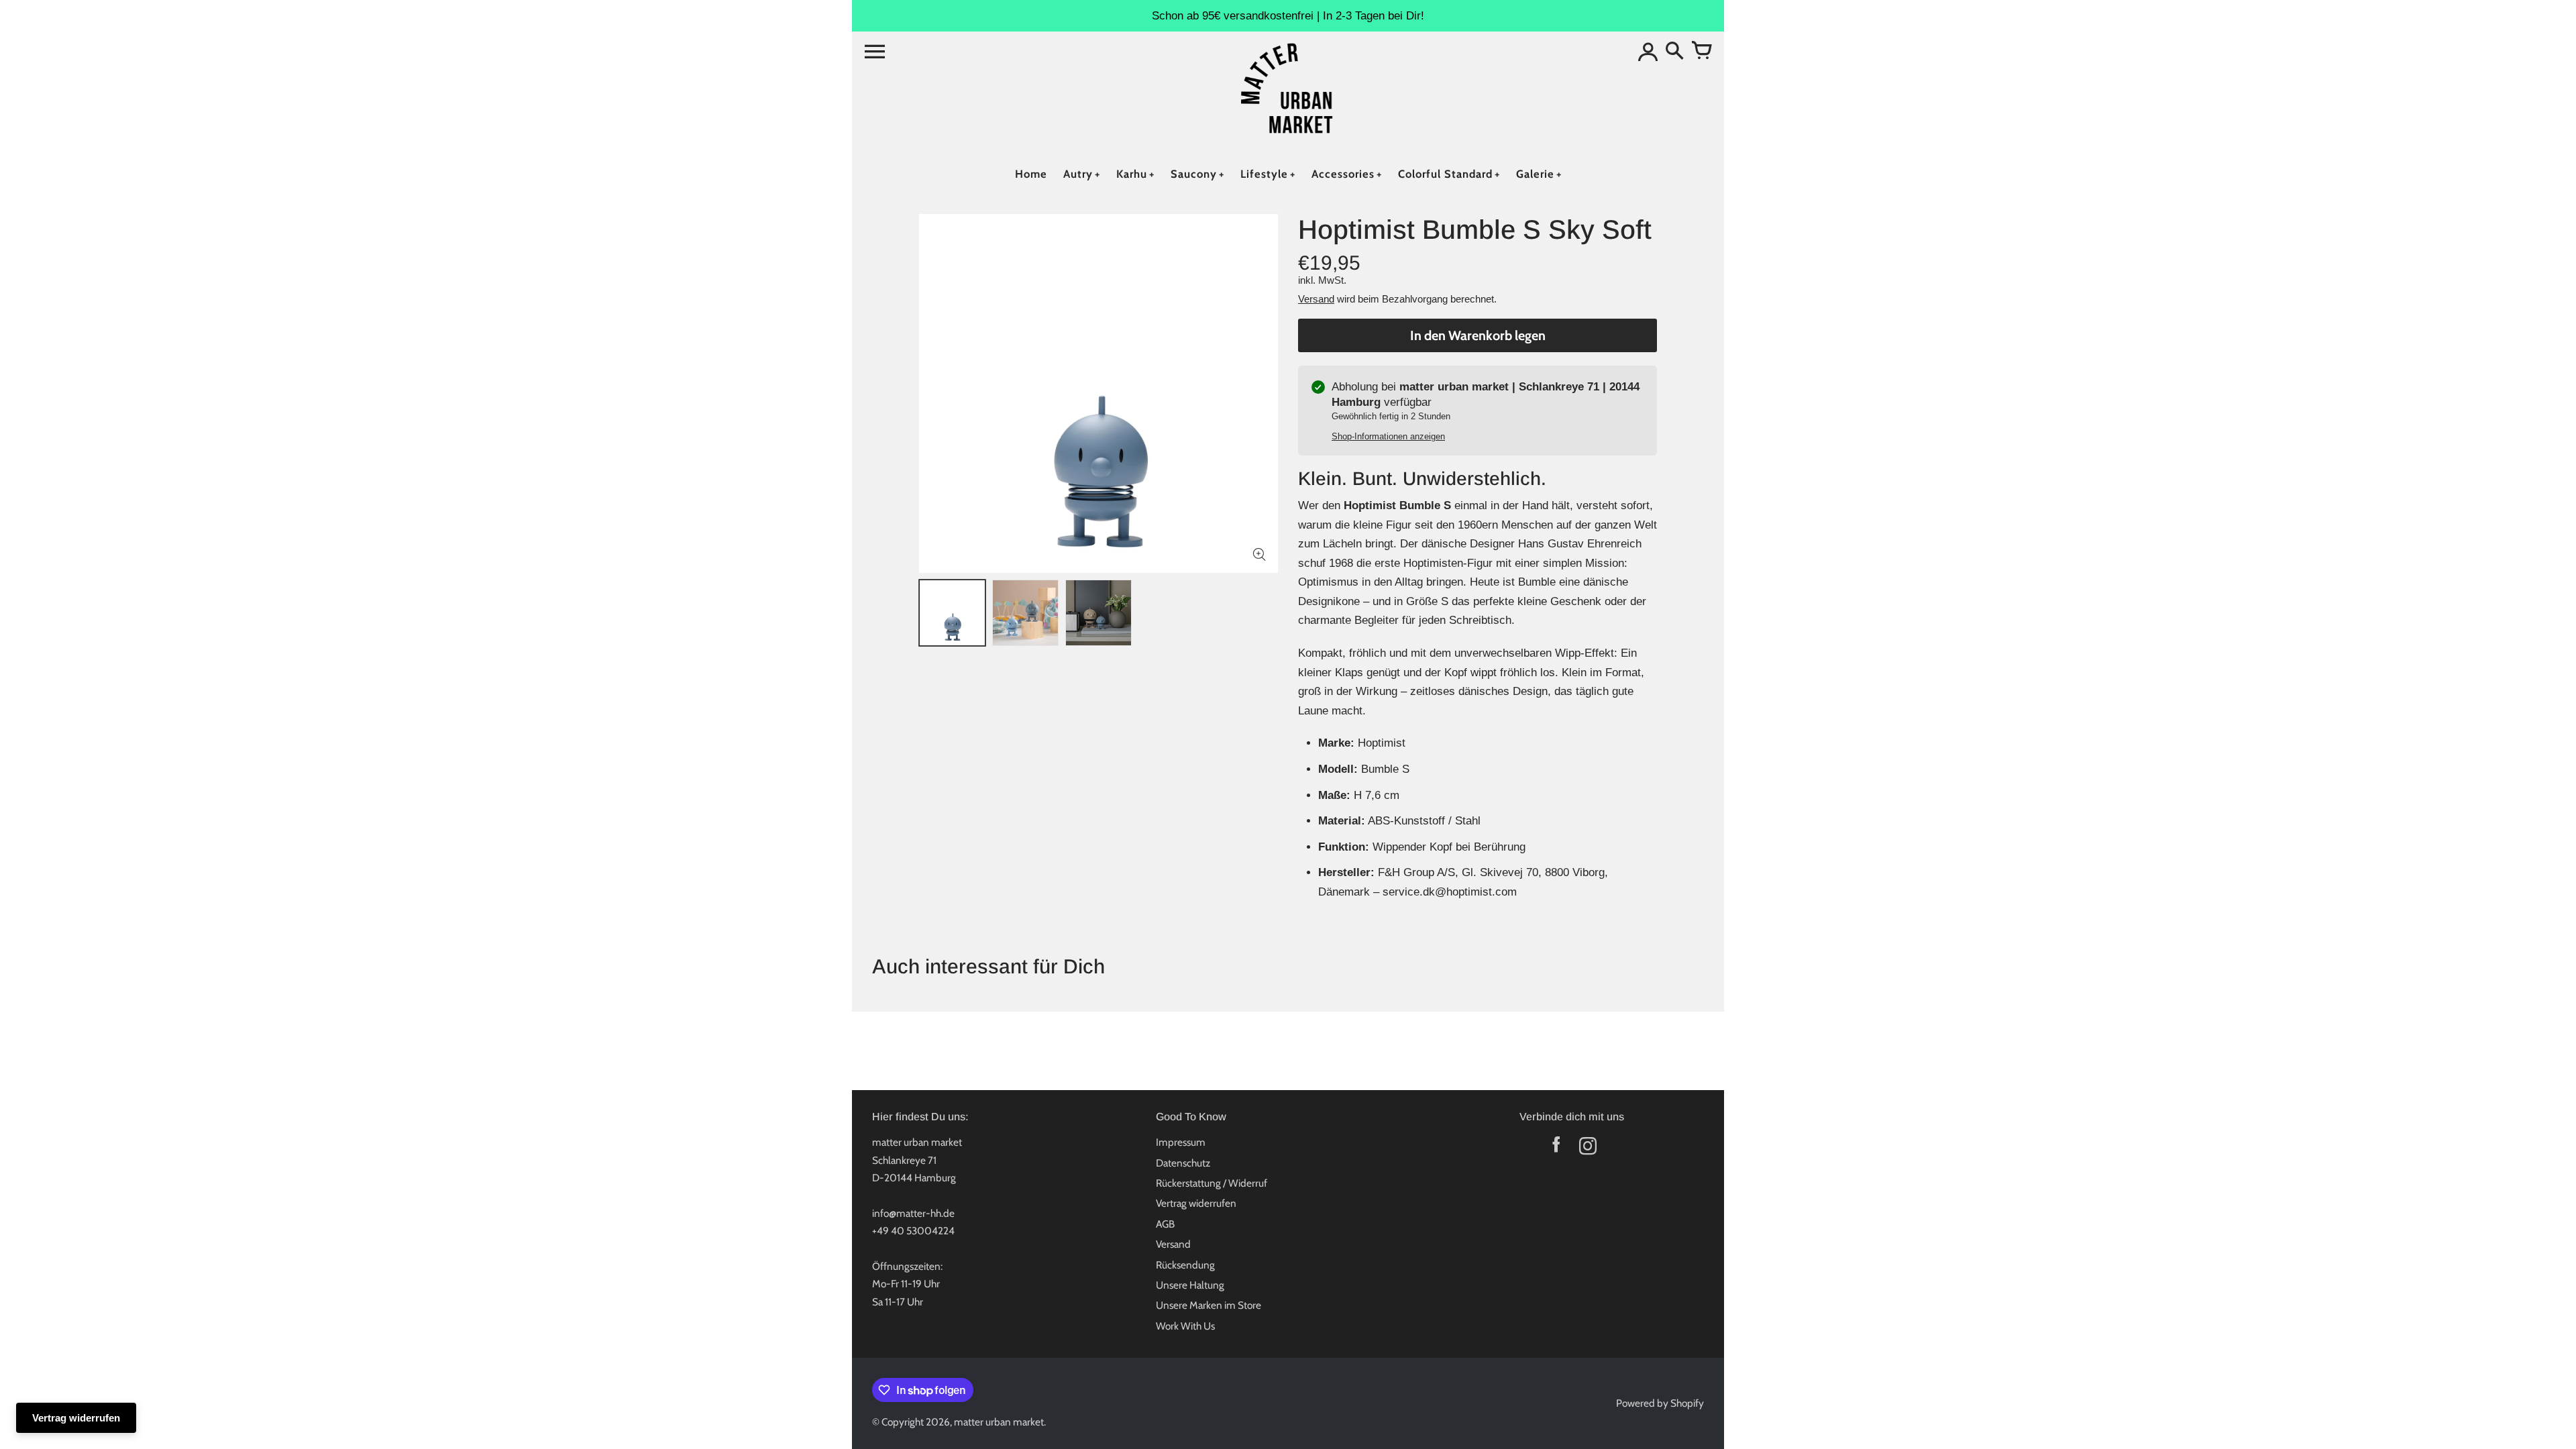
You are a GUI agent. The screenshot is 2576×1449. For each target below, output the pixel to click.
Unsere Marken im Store (1209, 1305)
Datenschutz (1183, 1163)
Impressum (1181, 1142)
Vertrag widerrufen (1196, 1203)
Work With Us (1185, 1326)
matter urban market (999, 1422)
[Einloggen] (1648, 52)
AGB (1165, 1224)
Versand (1316, 299)
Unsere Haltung (1190, 1285)
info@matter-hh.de (913, 1213)
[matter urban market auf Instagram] (1588, 1149)
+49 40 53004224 (913, 1231)
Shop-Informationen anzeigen (1388, 436)
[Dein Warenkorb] (1701, 52)
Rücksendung (1185, 1265)
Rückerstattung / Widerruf (1212, 1183)
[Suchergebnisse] (1674, 52)
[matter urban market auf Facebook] (1556, 1149)
